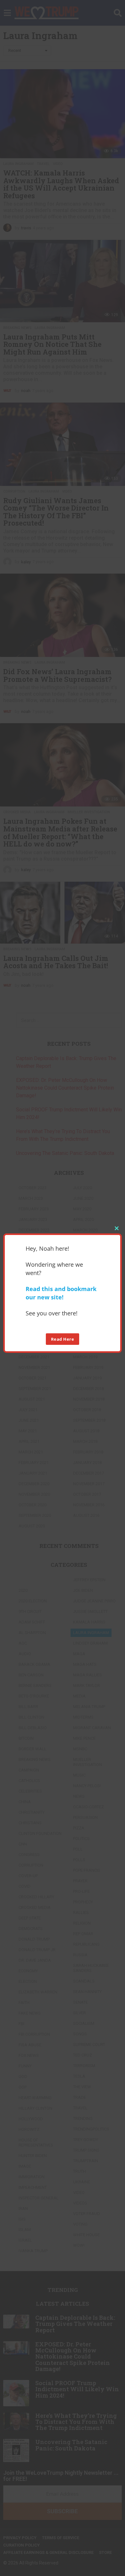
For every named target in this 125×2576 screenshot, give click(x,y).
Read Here (63, 1339)
